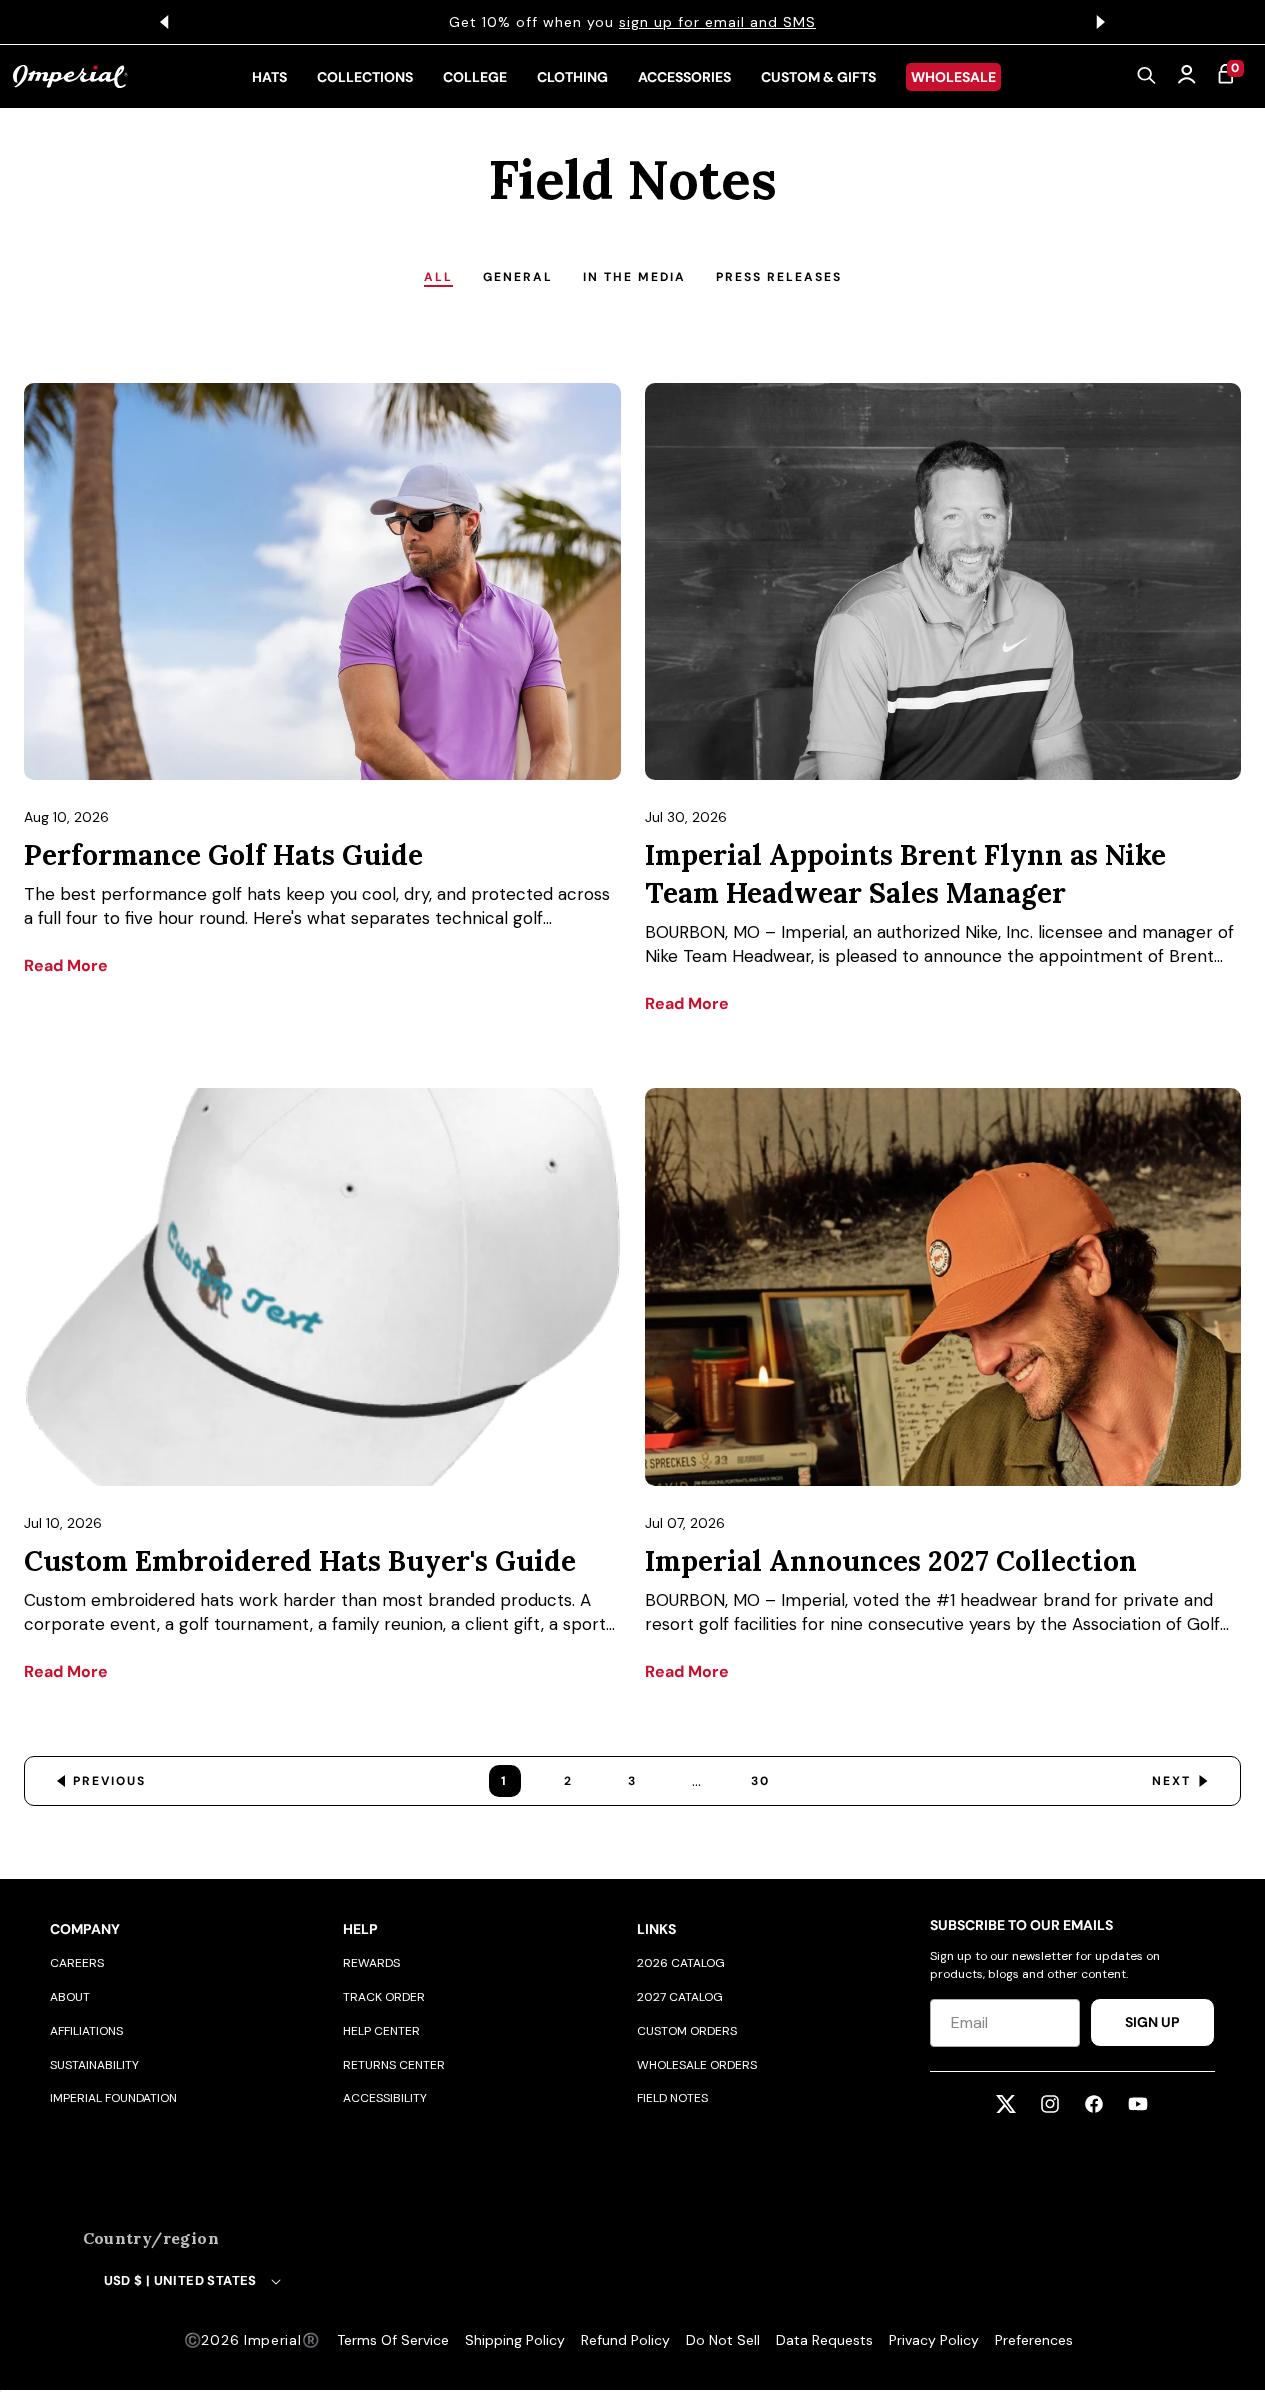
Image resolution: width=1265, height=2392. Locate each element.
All (438, 277)
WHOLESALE (953, 77)
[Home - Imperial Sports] (70, 77)
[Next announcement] (1101, 22)
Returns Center (394, 2065)
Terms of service (393, 2340)
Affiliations (86, 2031)
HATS (269, 77)
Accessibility (385, 2098)
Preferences (1034, 2340)
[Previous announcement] (165, 22)
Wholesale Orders (697, 2065)
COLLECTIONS (365, 77)
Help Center (381, 2031)
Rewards (371, 1963)
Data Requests (824, 2340)
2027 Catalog (680, 1997)
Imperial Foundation (113, 2098)
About (70, 1997)
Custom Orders (687, 2031)
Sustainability (94, 2065)
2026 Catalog (681, 1963)
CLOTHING (572, 77)
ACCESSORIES (684, 77)
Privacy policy (934, 2340)
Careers (77, 1963)
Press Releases (779, 277)
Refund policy (625, 2340)
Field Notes (672, 2098)
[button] (1147, 77)
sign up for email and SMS (717, 22)
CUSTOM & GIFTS (818, 77)
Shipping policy (515, 2340)
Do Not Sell (723, 2340)
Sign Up (1152, 2022)
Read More (66, 965)
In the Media (634, 277)
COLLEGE (475, 77)
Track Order (384, 1997)
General (518, 277)
